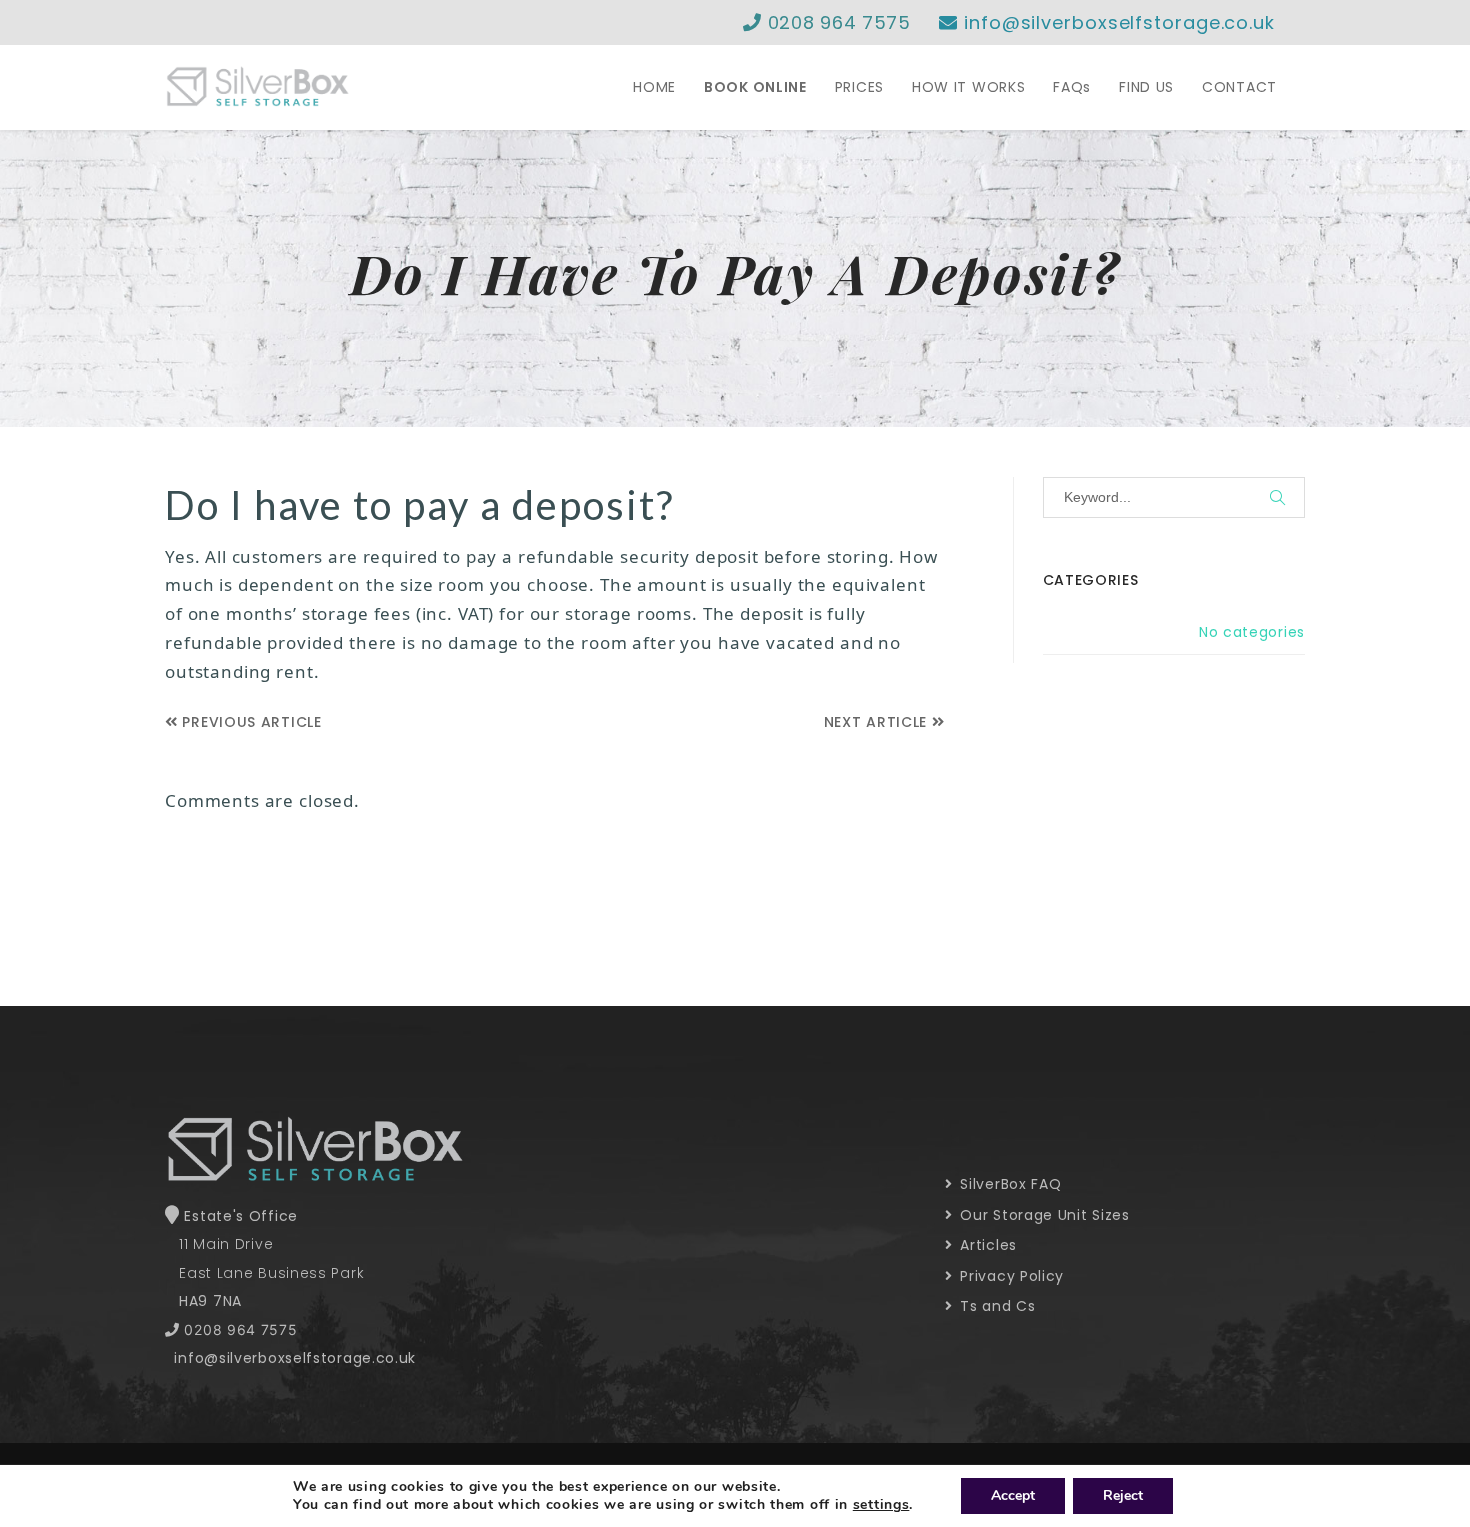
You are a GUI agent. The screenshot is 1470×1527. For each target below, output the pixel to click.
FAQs (1072, 87)
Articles (986, 1245)
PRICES (859, 87)
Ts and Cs (996, 1306)
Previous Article (250, 722)
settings (881, 1505)
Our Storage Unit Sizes (1043, 1215)
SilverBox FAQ (1009, 1184)
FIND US (1146, 87)
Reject (1123, 1495)
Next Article (878, 722)
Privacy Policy (1010, 1276)
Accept (1013, 1495)
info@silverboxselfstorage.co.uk (1116, 22)
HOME (654, 87)
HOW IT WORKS (968, 87)
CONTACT (1239, 87)
